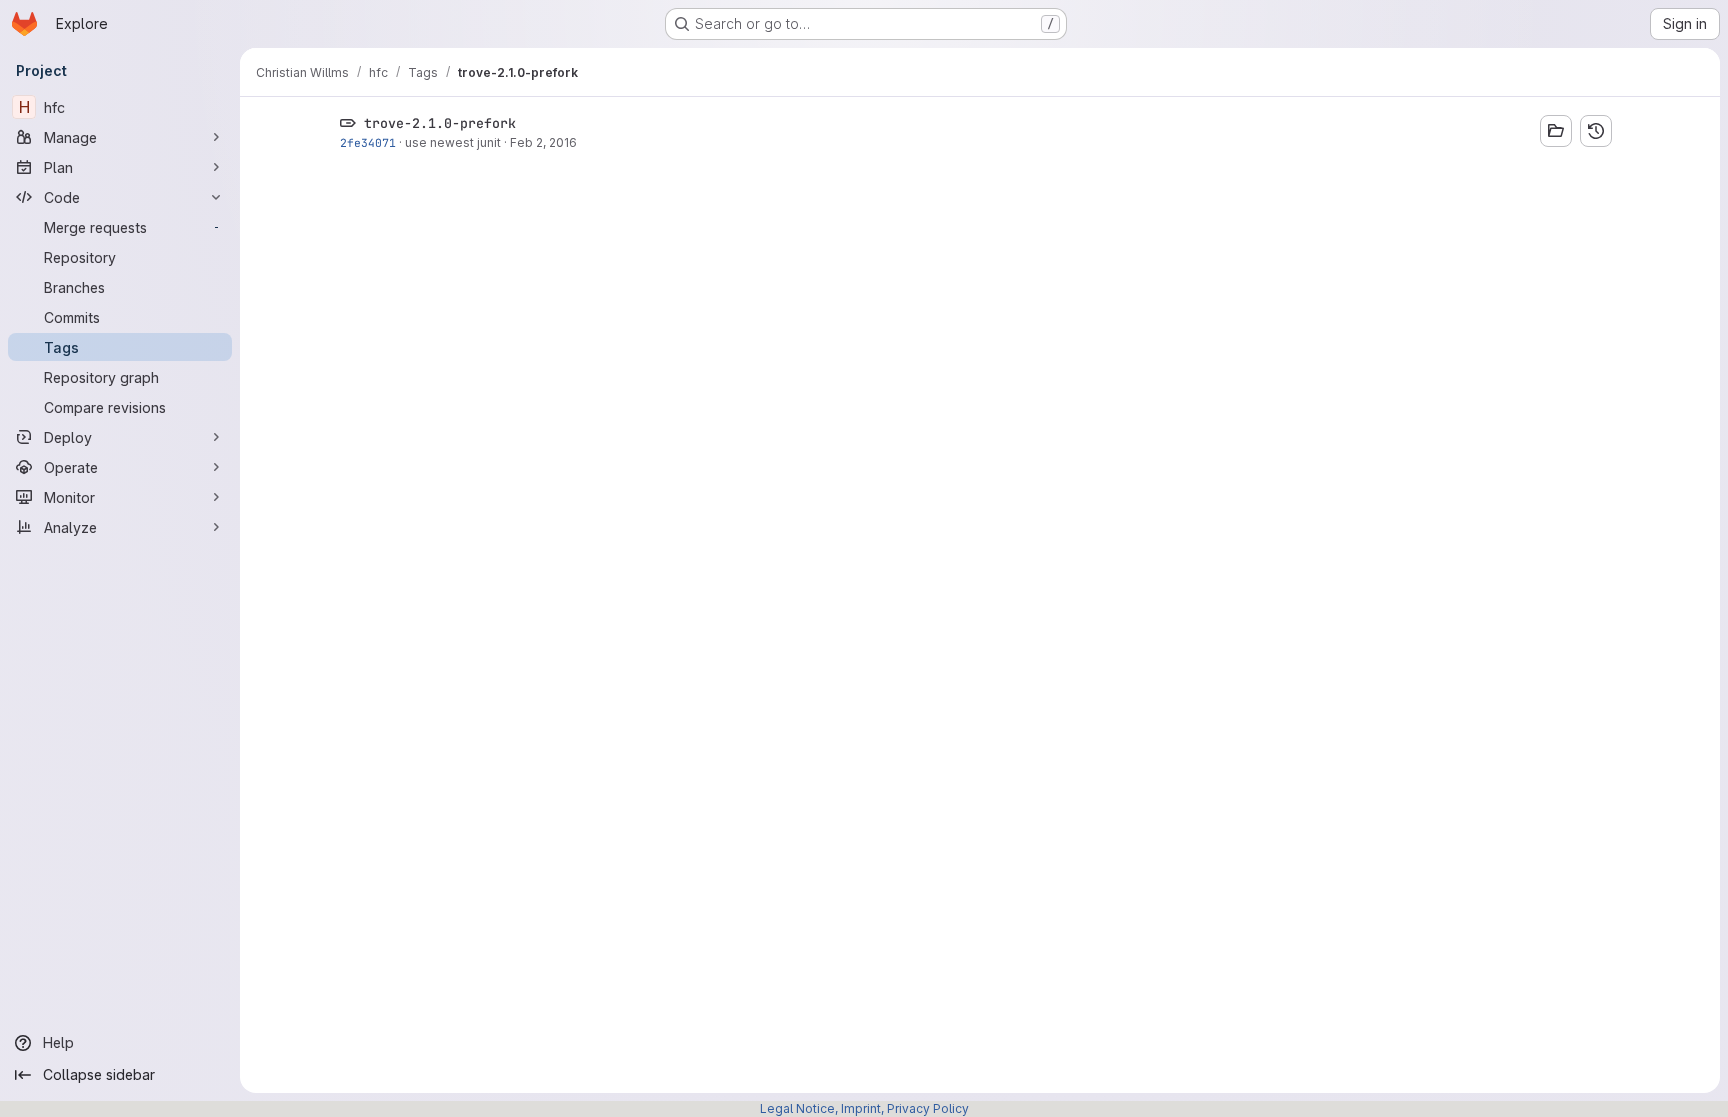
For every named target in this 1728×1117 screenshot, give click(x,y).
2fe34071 (368, 142)
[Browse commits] (1596, 131)
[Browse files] (1556, 131)
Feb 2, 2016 (543, 142)
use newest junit (453, 142)
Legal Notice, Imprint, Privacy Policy (864, 1108)
